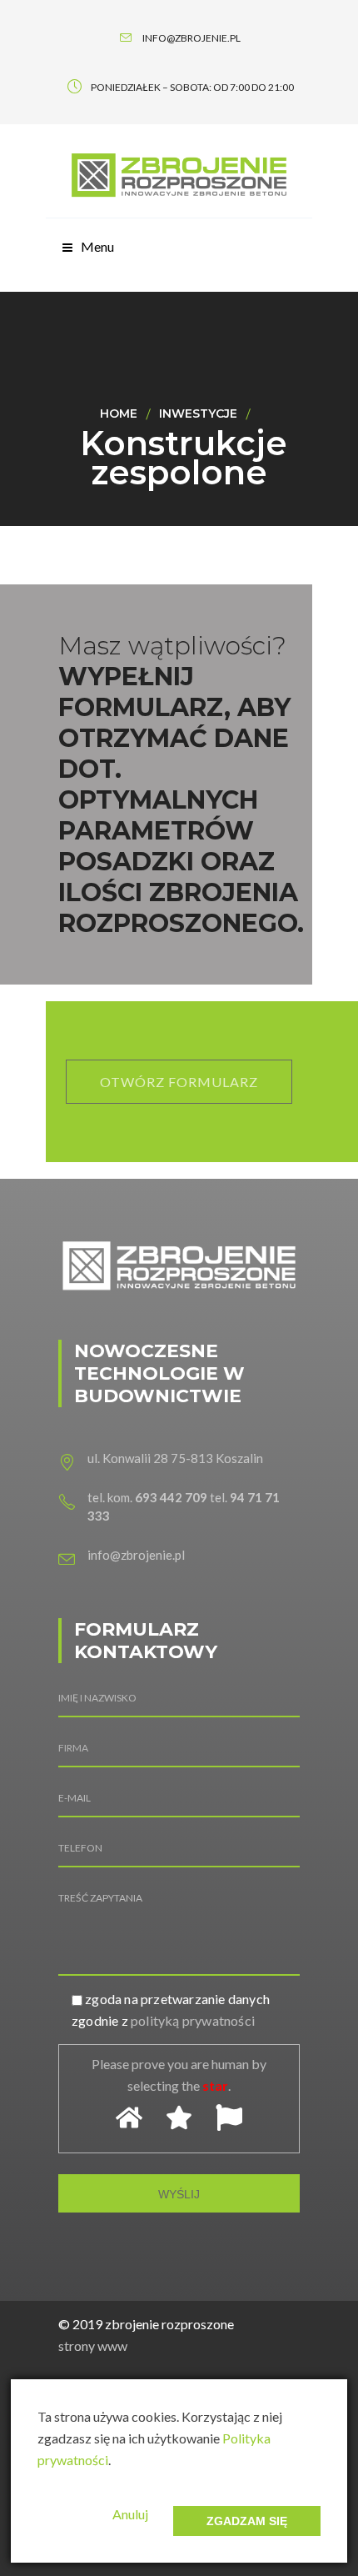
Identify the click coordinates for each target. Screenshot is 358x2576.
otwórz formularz (179, 1082)
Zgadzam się (247, 2521)
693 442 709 (171, 1497)
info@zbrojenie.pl (136, 1555)
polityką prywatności (193, 2020)
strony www (93, 2345)
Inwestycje (198, 413)
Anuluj (130, 2514)
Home (119, 413)
